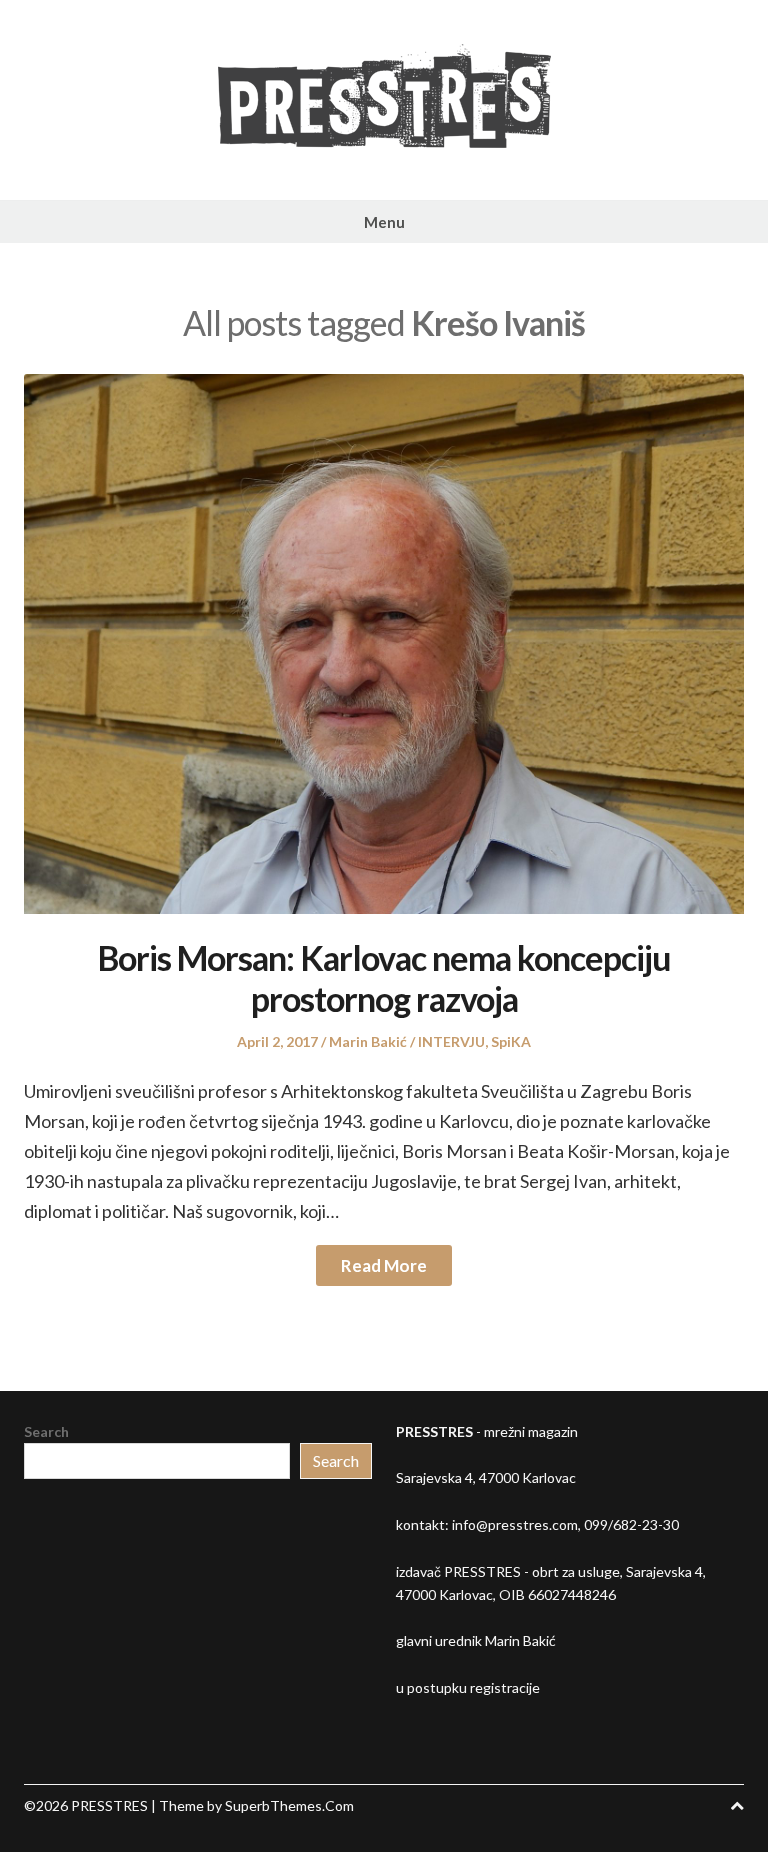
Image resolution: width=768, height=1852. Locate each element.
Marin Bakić (368, 1041)
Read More (384, 1265)
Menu (384, 222)
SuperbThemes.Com (289, 1805)
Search (46, 1431)
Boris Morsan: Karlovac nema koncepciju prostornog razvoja (384, 978)
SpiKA (511, 1041)
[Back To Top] (737, 1805)
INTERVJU (451, 1041)
